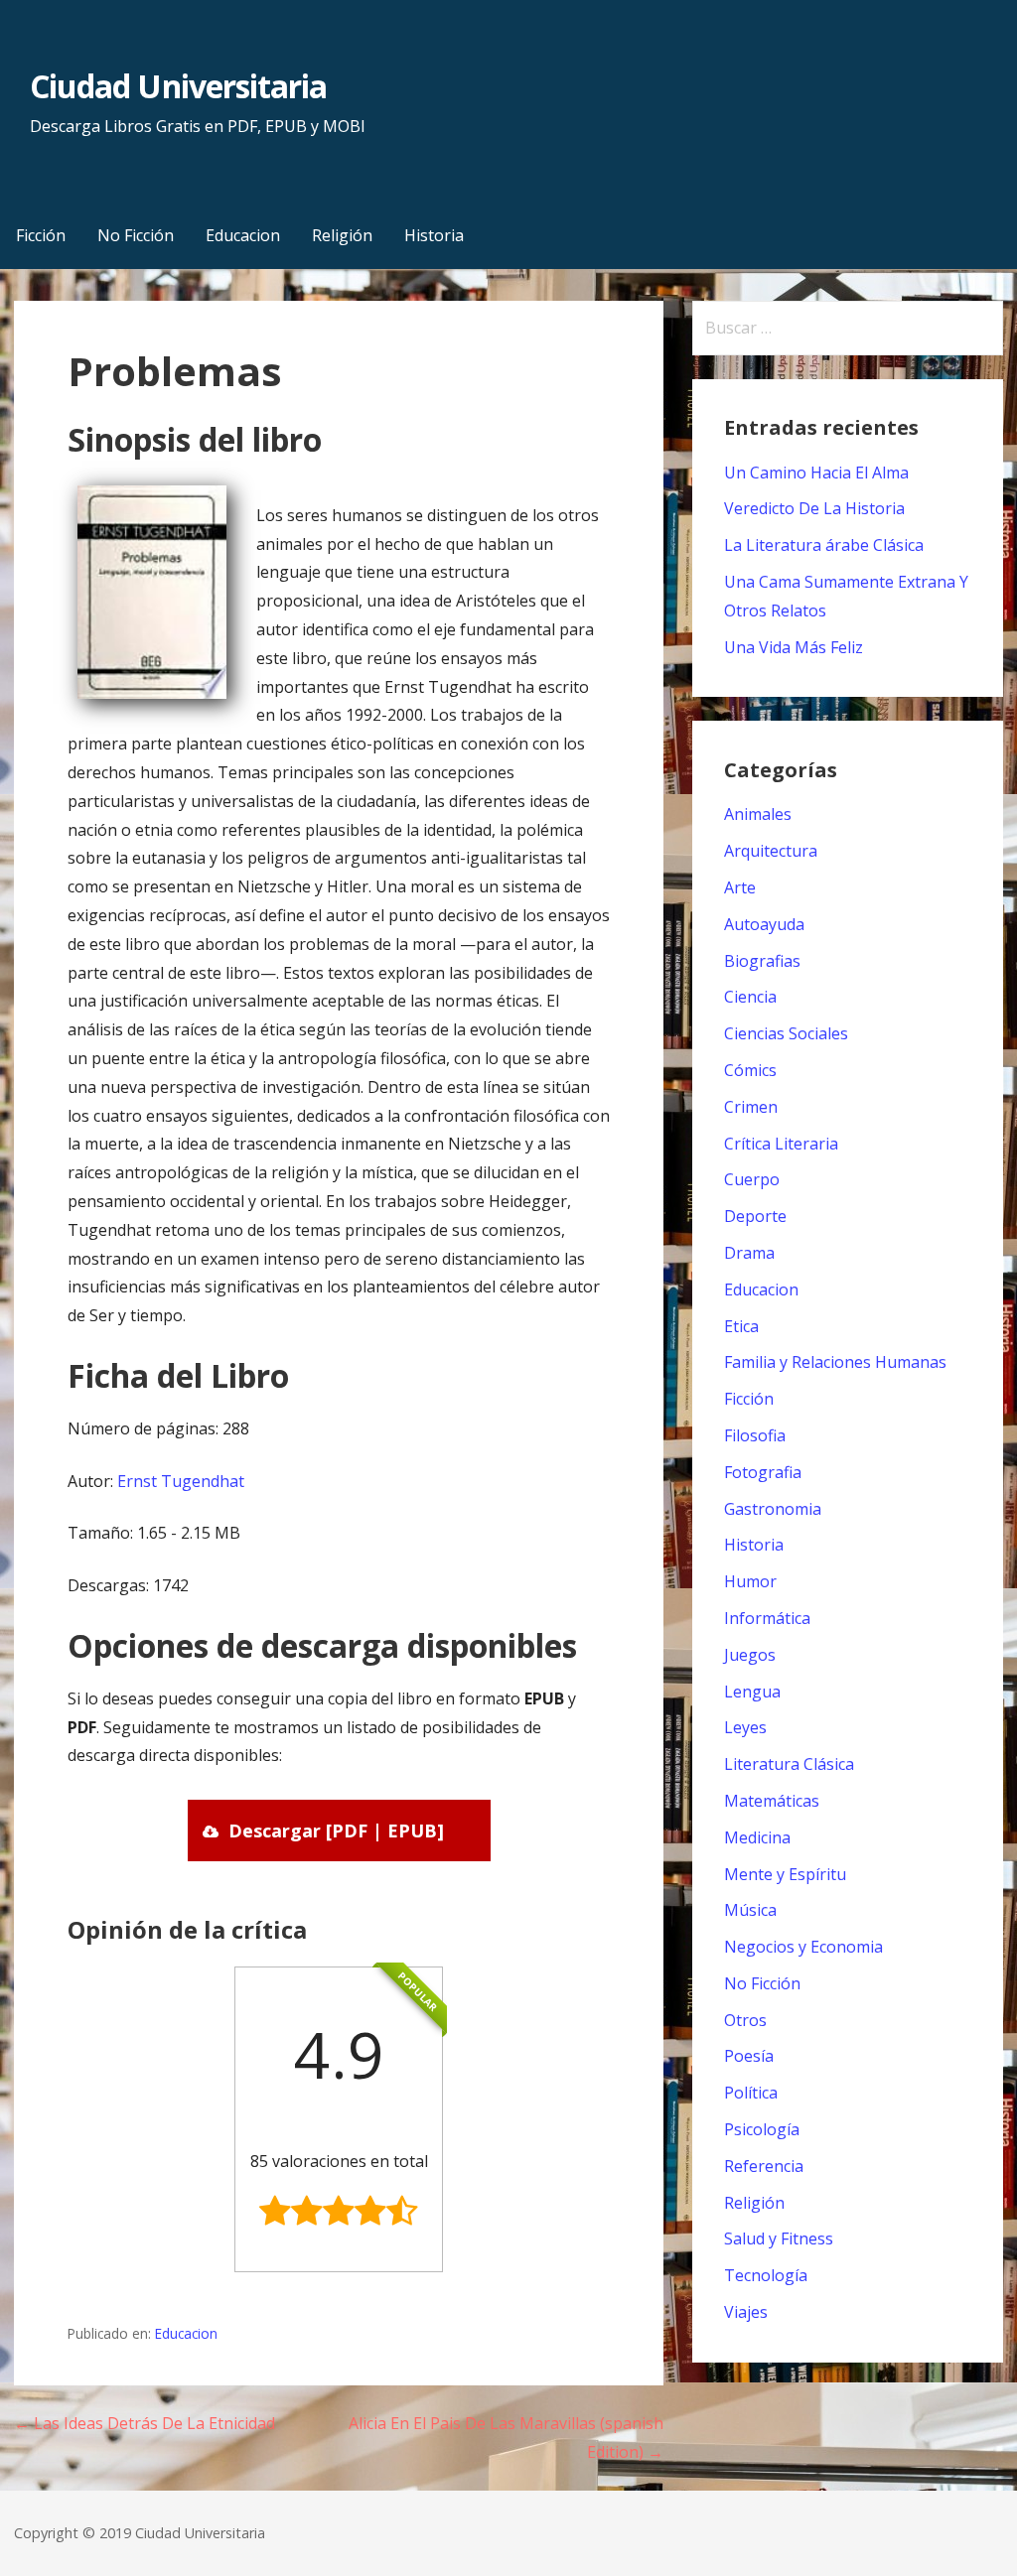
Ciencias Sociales (786, 1033)
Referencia (764, 2166)
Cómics (750, 1070)
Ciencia (750, 997)
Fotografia (763, 1472)
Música (750, 1910)
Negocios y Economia (803, 1947)
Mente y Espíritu (785, 1874)
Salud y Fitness (779, 2238)
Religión (342, 235)
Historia (434, 235)
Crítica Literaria (781, 1144)
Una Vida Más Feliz (794, 647)
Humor (750, 1581)
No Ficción (136, 235)
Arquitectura (771, 851)
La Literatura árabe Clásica (824, 545)
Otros (745, 2020)
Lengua (752, 1692)
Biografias (762, 961)
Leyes (745, 1727)
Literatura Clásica (789, 1764)
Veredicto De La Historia (814, 508)
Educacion (243, 235)
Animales (758, 814)
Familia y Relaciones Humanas (835, 1362)
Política (751, 2093)
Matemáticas (772, 1801)
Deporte (755, 1216)
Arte (740, 887)
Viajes (746, 2312)
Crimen (751, 1107)
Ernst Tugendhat (181, 1481)
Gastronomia (773, 1509)
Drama (749, 1253)
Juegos (750, 1655)
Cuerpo (752, 1179)
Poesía (749, 2056)
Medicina (757, 1837)
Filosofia (755, 1435)
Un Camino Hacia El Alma (816, 473)
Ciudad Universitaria (178, 86)
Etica (741, 1326)
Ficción (41, 235)
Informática (767, 1618)
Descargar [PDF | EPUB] (336, 1830)
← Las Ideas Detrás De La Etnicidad (145, 2423)
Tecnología (766, 2275)
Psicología (762, 2129)
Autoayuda (764, 924)
